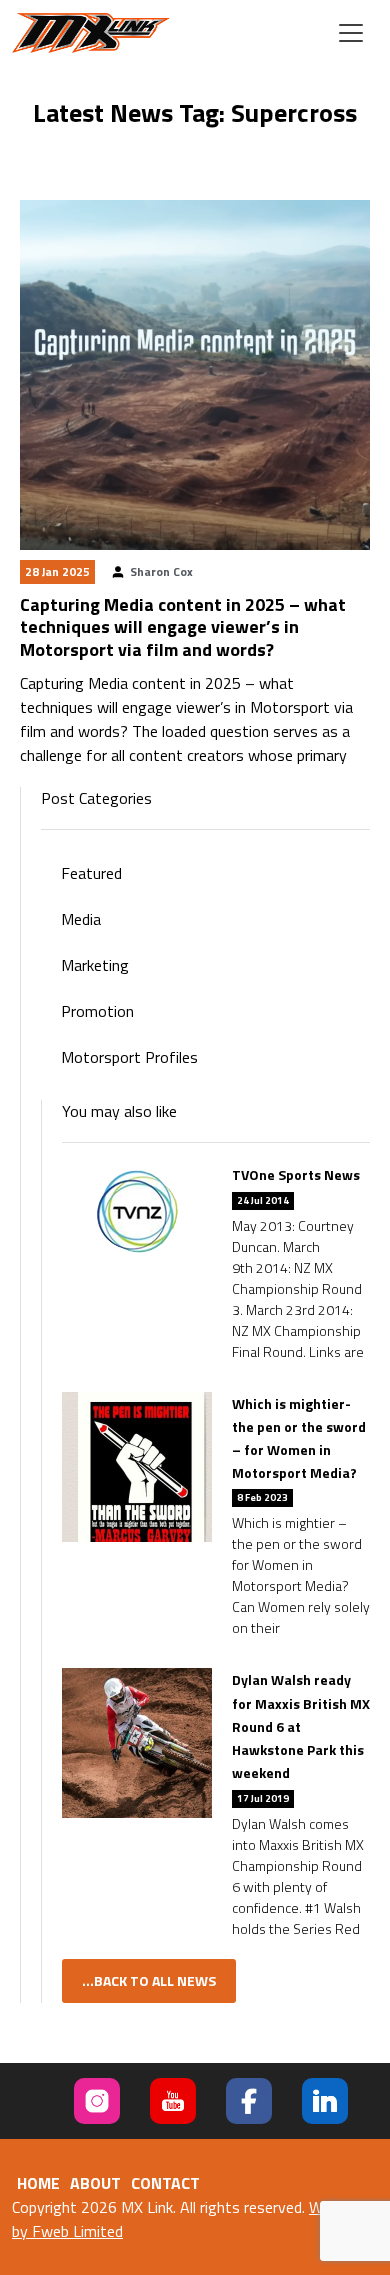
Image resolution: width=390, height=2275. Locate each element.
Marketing (95, 965)
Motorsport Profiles (129, 1057)
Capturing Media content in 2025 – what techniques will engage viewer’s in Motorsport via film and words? (183, 627)
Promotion (97, 1011)
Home (38, 2183)
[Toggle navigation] (351, 33)
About (95, 2183)
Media (81, 919)
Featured (91, 873)
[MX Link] (91, 33)
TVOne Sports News (296, 1174)
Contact (165, 2183)
